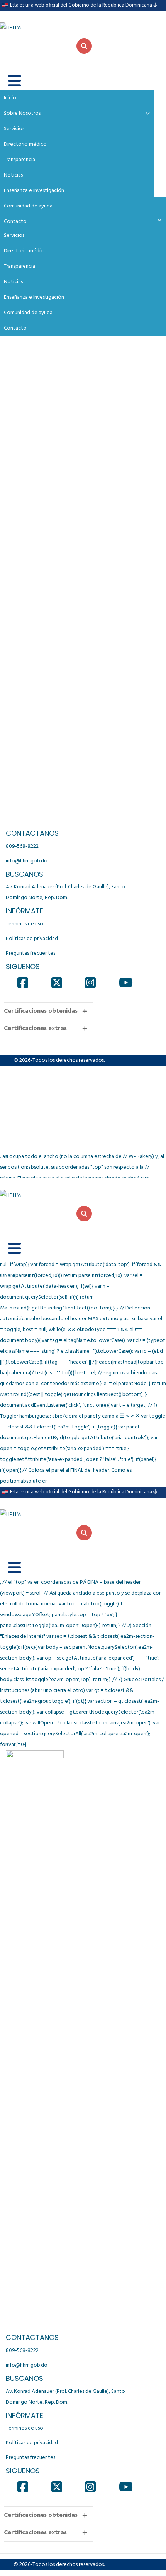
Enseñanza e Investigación (34, 297)
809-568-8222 (22, 846)
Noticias (13, 282)
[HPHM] (39, 22)
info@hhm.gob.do (27, 861)
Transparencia (19, 266)
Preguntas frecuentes (30, 953)
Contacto (15, 328)
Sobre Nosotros (22, 113)
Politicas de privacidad (32, 939)
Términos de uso (25, 924)
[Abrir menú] (9, 81)
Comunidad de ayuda (28, 313)
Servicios (14, 235)
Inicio (10, 98)
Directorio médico (25, 251)
